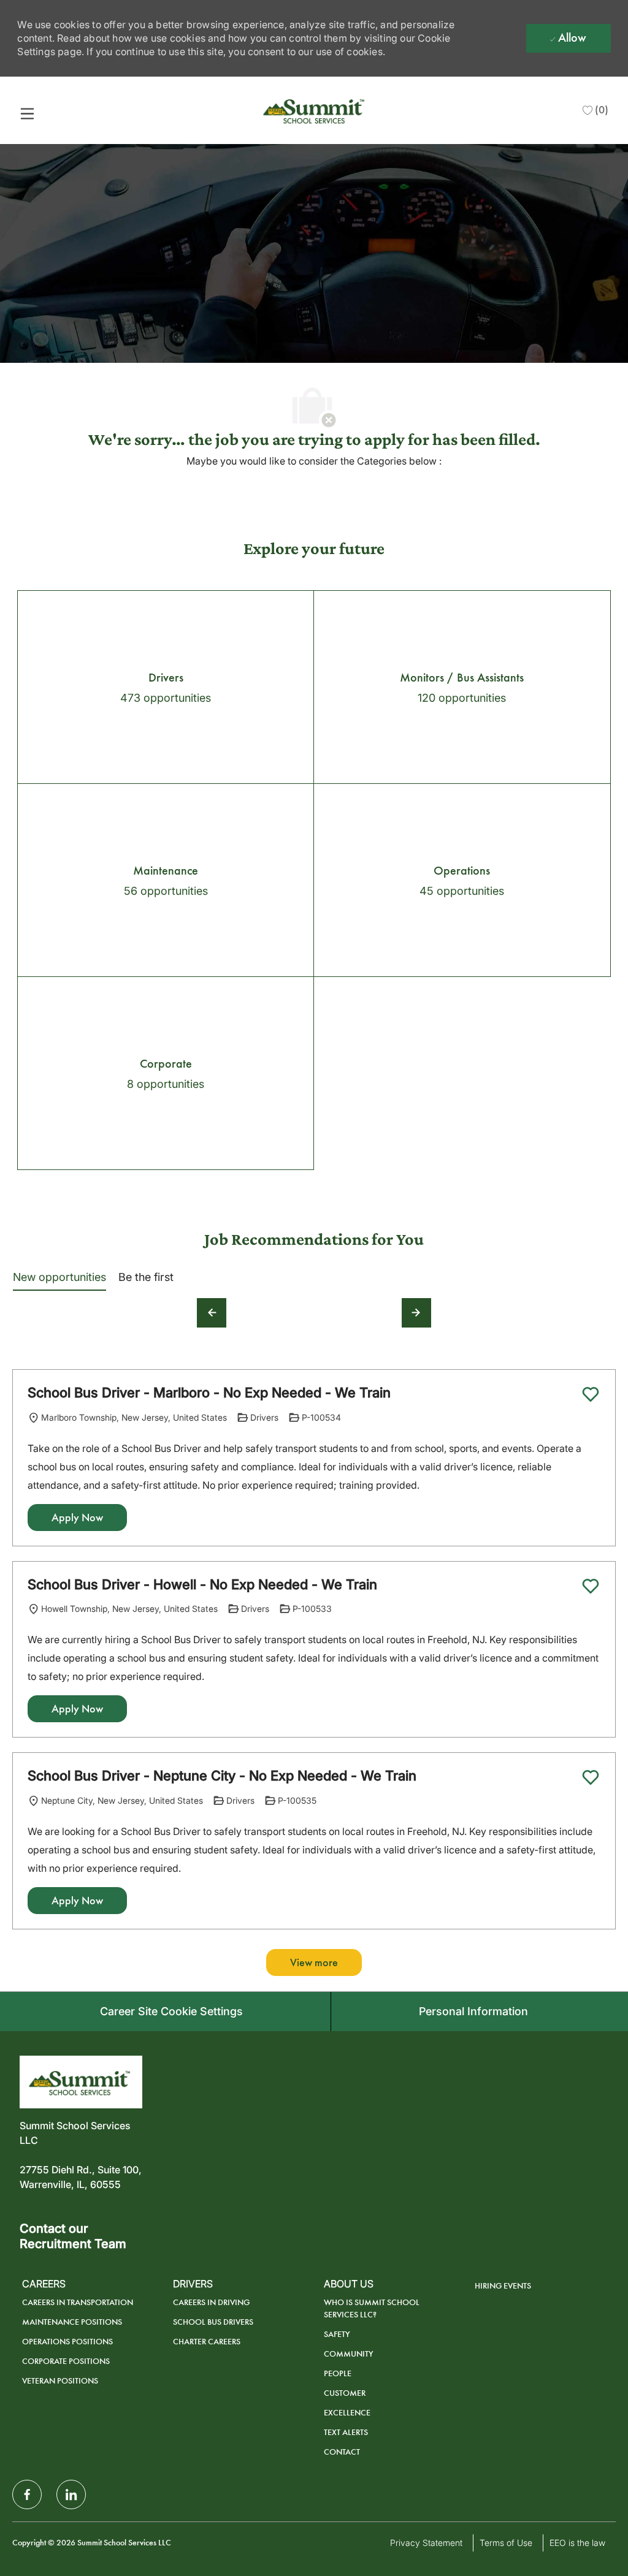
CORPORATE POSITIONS (66, 2361)
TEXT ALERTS (346, 2432)
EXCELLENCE (347, 2413)
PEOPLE (338, 2373)
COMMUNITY (349, 2354)
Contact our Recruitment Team (73, 2236)
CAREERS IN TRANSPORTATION (78, 2302)
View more (314, 1962)
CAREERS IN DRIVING (211, 2302)
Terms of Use (506, 2543)
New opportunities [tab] (59, 1277)
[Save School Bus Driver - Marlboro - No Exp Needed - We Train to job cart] (591, 1394)
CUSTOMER (345, 2393)
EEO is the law (577, 2543)
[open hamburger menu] (27, 113)
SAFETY (337, 2334)
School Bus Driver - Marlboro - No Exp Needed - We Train (209, 1392)
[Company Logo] (315, 109)
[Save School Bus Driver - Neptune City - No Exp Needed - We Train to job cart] (591, 1777)
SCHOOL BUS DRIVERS (213, 2322)
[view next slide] (416, 1313)
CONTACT (342, 2452)
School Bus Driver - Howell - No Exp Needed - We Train (202, 1584)
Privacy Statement (426, 2543)
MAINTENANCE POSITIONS (72, 2322)
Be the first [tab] (146, 1277)
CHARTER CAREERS (207, 2342)
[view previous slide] (212, 1313)
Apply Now (77, 1518)
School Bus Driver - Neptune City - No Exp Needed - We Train (222, 1776)
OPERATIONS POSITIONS (67, 2342)
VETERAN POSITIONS (60, 2381)
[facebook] (27, 2494)
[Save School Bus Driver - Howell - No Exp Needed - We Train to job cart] (591, 1586)
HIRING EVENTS (503, 2286)
